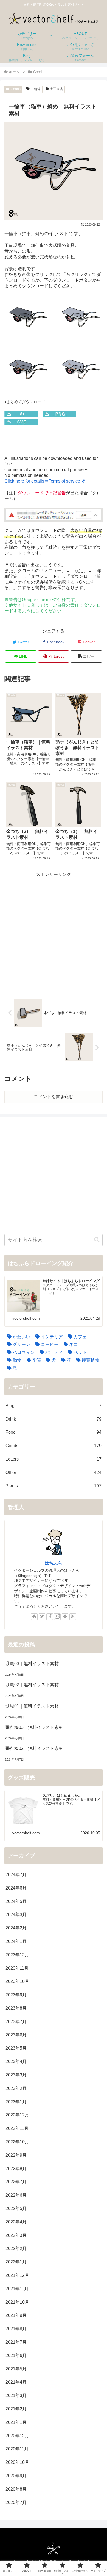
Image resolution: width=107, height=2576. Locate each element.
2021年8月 (16, 2329)
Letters (54, 1459)
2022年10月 (17, 2142)
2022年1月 (16, 2262)
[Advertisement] (54, 932)
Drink (54, 1419)
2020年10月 (17, 2462)
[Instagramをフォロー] (57, 1617)
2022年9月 (16, 2155)
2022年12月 (17, 2115)
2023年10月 (17, 1981)
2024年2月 (16, 1928)
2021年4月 (16, 2382)
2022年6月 (16, 2195)
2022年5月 (16, 2209)
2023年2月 (16, 2088)
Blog (54, 1406)
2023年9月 (16, 1995)
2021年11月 (17, 2289)
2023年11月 (17, 1968)
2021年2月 (16, 2409)
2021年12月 (17, 2275)
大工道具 (57, 89)
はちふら (54, 1563)
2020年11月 (17, 2449)
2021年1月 (16, 2422)
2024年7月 (16, 1875)
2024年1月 (16, 1941)
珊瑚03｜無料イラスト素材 (32, 1664)
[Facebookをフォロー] (50, 1617)
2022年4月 (16, 2222)
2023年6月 (16, 2035)
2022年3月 (16, 2235)
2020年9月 (16, 2476)
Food (54, 1432)
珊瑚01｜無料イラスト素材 (32, 1706)
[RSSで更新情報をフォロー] (73, 1617)
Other (54, 1472)
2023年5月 (16, 2048)
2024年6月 (16, 1888)
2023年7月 (16, 2022)
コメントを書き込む (54, 1097)
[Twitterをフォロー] (42, 1617)
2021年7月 (16, 2342)
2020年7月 (16, 2503)
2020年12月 (17, 2436)
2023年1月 (16, 2102)
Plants (54, 1486)
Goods (16, 89)
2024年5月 (16, 1901)
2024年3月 (16, 1915)
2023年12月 (17, 1955)
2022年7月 (16, 2182)
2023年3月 (16, 2075)
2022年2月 (16, 2248)
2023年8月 (16, 2008)
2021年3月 (16, 2395)
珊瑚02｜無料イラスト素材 (32, 1685)
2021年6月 (16, 2356)
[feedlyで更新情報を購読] (65, 1617)
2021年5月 (16, 2369)
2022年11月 (17, 2128)
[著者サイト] (34, 1617)
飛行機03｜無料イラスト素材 (34, 1727)
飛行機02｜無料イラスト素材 (34, 1748)
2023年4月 (16, 2062)
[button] (86, 657)
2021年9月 (16, 2315)
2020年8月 (16, 2489)
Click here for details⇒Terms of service (42, 481)
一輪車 (36, 89)
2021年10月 (17, 2302)
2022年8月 (16, 2169)
